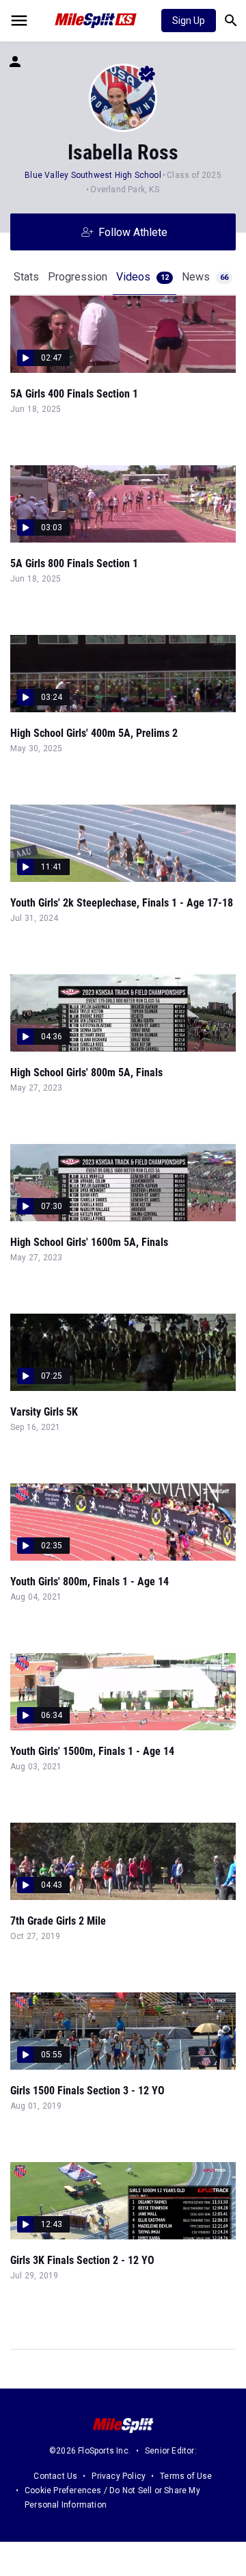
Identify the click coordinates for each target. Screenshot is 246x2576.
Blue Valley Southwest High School (93, 175)
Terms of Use (186, 2476)
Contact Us (55, 2476)
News (205, 277)
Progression (78, 277)
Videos (142, 277)
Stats (26, 277)
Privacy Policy (119, 2476)
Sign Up (189, 21)
